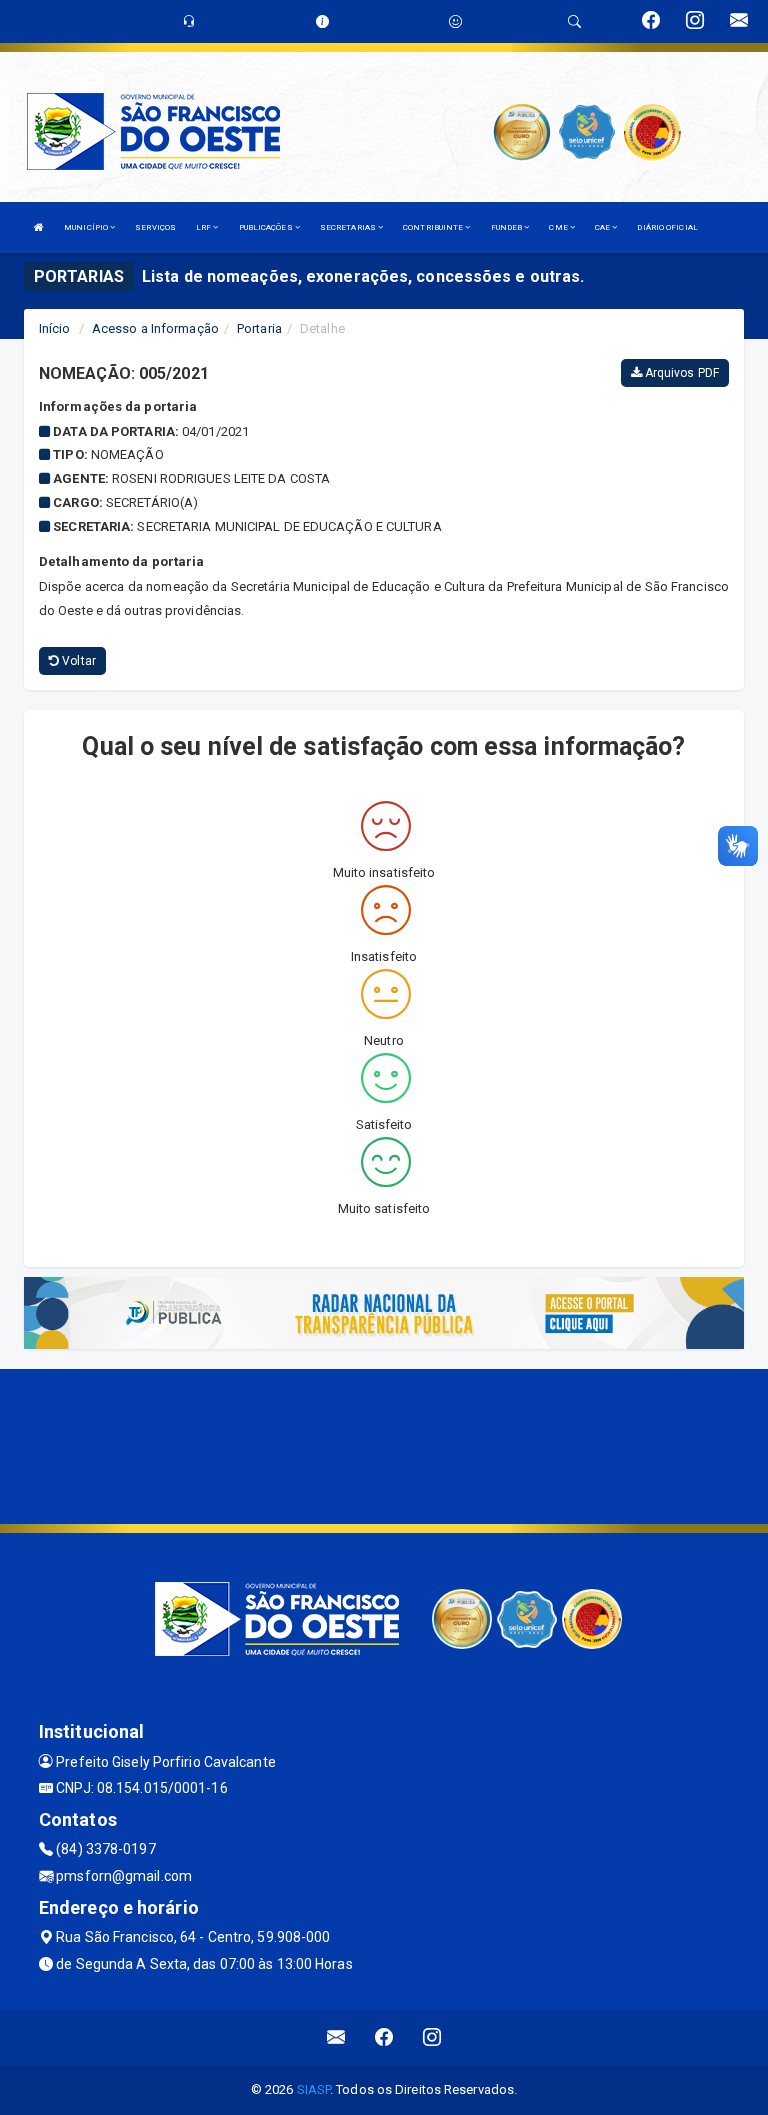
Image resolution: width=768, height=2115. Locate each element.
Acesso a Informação (155, 328)
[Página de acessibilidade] (455, 21)
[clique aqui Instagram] (432, 2037)
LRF (204, 227)
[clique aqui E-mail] (336, 2037)
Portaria (259, 328)
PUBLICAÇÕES (267, 227)
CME (559, 227)
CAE (603, 227)
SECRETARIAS (349, 227)
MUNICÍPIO (87, 227)
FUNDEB (508, 227)
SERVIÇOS (155, 227)
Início (55, 328)
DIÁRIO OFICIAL (667, 227)
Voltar (77, 661)
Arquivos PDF (680, 373)
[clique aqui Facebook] (384, 2037)
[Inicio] (39, 227)
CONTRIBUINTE (434, 227)
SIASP (314, 2089)
